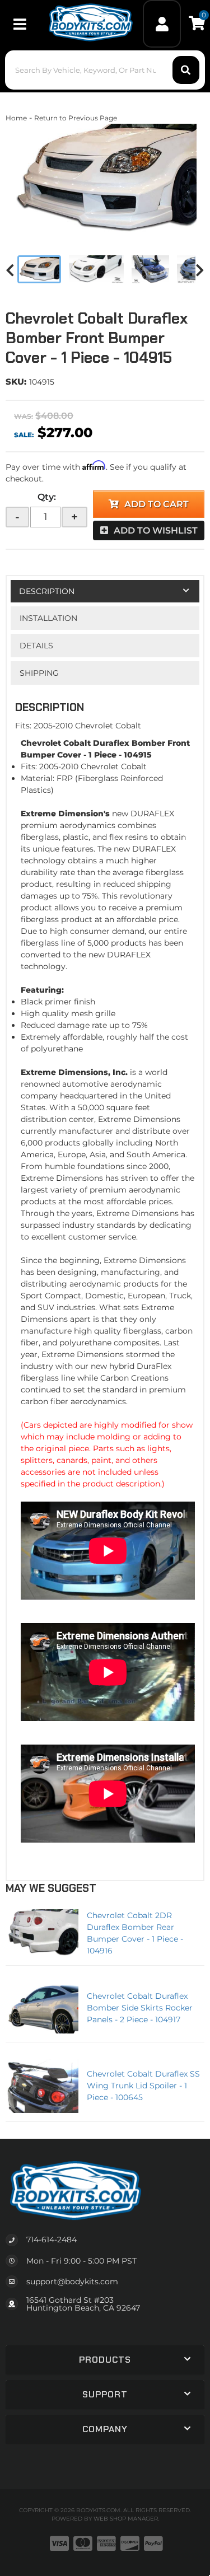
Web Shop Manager (126, 2519)
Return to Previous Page (76, 118)
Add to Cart (157, 504)
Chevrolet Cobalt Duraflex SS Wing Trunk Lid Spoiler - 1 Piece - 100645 (143, 2086)
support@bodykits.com (72, 2282)
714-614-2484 (52, 2240)
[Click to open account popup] (162, 24)
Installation (48, 618)
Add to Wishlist (156, 530)
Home (16, 118)
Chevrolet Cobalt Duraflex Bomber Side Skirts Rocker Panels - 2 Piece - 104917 (140, 2008)
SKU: (16, 382)
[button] (105, 70)
